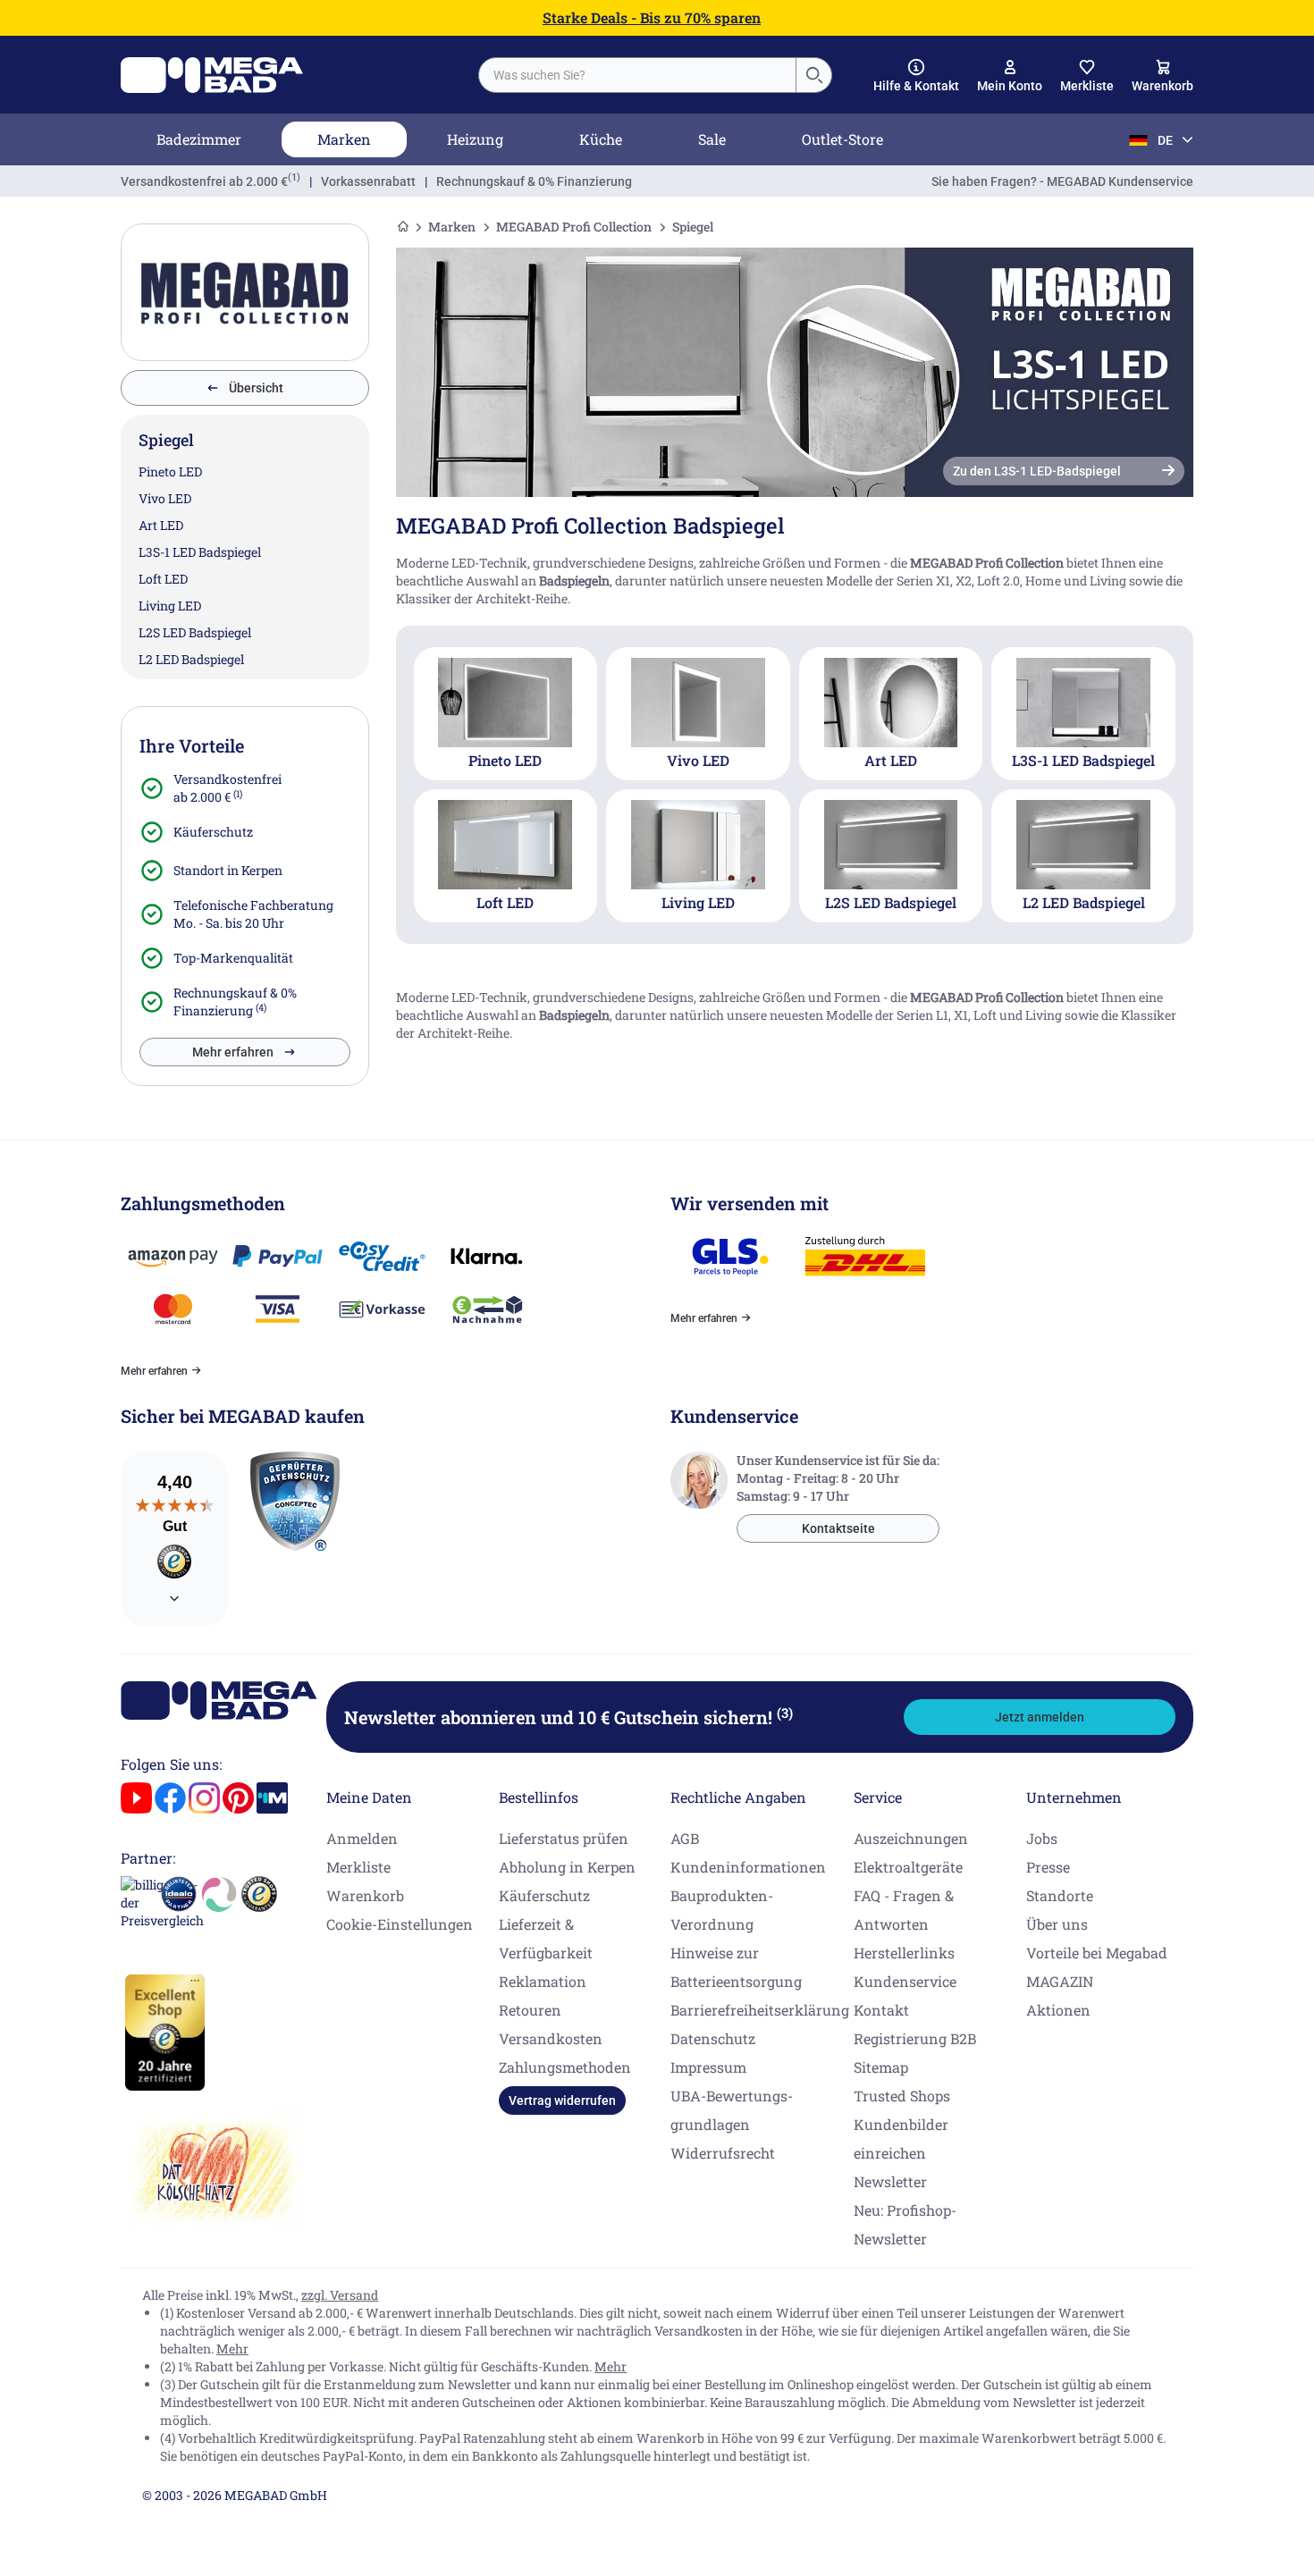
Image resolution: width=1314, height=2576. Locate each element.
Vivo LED (165, 498)
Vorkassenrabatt (368, 181)
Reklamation (543, 1981)
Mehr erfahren (233, 1052)
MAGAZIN (1060, 1981)
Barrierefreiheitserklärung (760, 2010)
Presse (1048, 1867)
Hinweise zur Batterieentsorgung (736, 1967)
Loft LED (163, 579)
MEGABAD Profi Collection (574, 227)
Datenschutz (713, 2038)
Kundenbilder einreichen (901, 2138)
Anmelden (362, 1838)
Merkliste (358, 1867)
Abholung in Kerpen (567, 1867)
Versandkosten (551, 2038)
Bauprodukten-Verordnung (722, 1910)
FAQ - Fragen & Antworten (904, 1910)
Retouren (530, 2010)
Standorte (1060, 1895)
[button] (916, 76)
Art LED (161, 525)
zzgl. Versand (340, 2295)
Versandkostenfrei (204, 181)
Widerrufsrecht (723, 2153)
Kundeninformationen (748, 1867)
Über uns (1057, 1924)
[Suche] (813, 75)
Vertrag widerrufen (562, 2100)
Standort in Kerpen (228, 870)
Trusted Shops (902, 2096)
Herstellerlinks (904, 1953)
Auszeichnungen (911, 1838)
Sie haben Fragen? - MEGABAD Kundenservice (1062, 181)
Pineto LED (170, 471)
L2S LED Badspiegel (195, 632)
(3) (785, 1713)
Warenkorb (365, 1895)
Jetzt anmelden (1040, 1717)
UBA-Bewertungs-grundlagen (732, 2110)
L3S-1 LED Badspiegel (200, 552)
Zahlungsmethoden (565, 2067)
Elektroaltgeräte (908, 1867)
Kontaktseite (838, 1528)
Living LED (170, 606)
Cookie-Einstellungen (400, 1924)
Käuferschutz (213, 832)
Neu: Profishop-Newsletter (905, 2224)
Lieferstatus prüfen (564, 1838)
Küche (601, 139)
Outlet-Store (842, 139)
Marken (344, 139)
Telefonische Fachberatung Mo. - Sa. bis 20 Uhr (253, 914)
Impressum (708, 2067)
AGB (685, 1838)
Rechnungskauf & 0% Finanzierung (534, 181)
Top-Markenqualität (233, 958)
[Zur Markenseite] (245, 292)
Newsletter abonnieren (569, 1717)
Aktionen (1058, 2010)
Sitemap (881, 2067)
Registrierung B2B (915, 2038)
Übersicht (256, 388)
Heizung (475, 139)
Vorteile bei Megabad (1097, 1953)
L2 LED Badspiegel (191, 659)
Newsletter (890, 2181)
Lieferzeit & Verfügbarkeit (546, 1938)
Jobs (1042, 1838)
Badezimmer (199, 139)
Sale (712, 139)
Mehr (232, 2349)
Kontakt (881, 2010)
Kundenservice (905, 1981)
